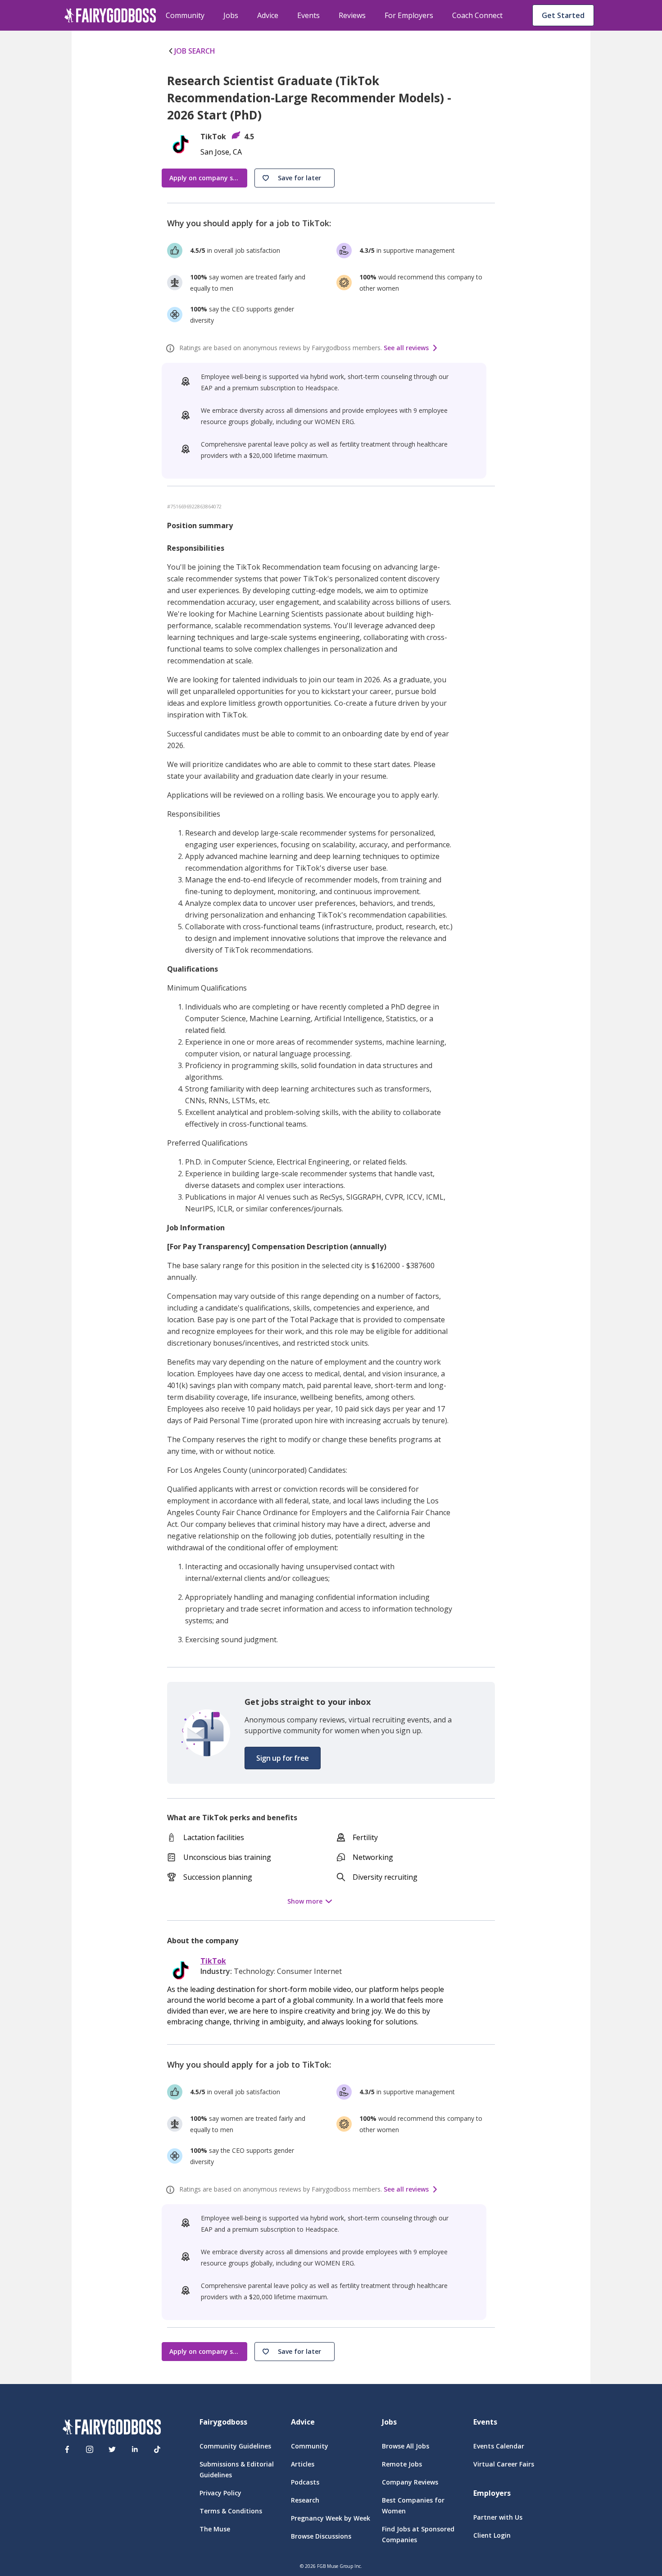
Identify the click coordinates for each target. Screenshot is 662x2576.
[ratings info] (172, 348)
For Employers (409, 15)
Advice (268, 15)
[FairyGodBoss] (112, 2428)
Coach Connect (477, 15)
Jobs (231, 15)
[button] (295, 178)
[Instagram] (90, 2449)
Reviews (352, 15)
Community (185, 15)
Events (308, 15)
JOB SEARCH (195, 51)
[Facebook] (67, 2449)
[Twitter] (112, 2449)
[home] (110, 15)
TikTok (213, 1961)
